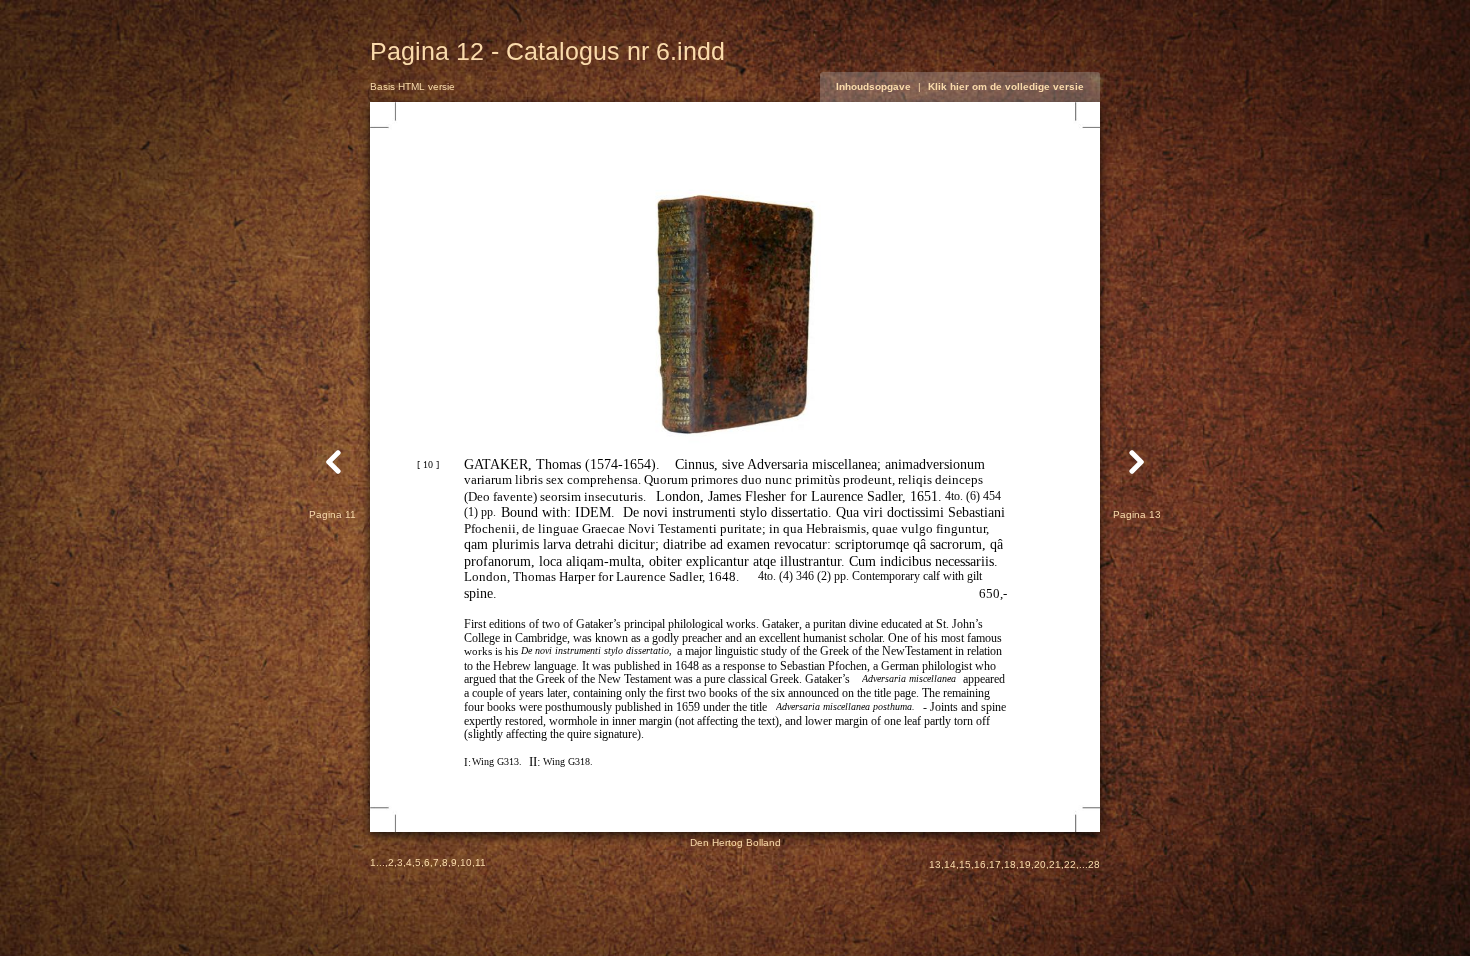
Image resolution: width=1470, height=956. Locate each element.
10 (466, 862)
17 (995, 864)
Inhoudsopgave (873, 86)
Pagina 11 (332, 514)
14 (950, 864)
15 (965, 864)
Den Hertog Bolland (735, 842)
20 (1040, 864)
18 (1010, 864)
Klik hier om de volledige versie (1006, 86)
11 (480, 862)
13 (935, 864)
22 (1070, 864)
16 (980, 864)
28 (1094, 864)
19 (1025, 864)
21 (1055, 864)
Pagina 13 (1137, 514)
